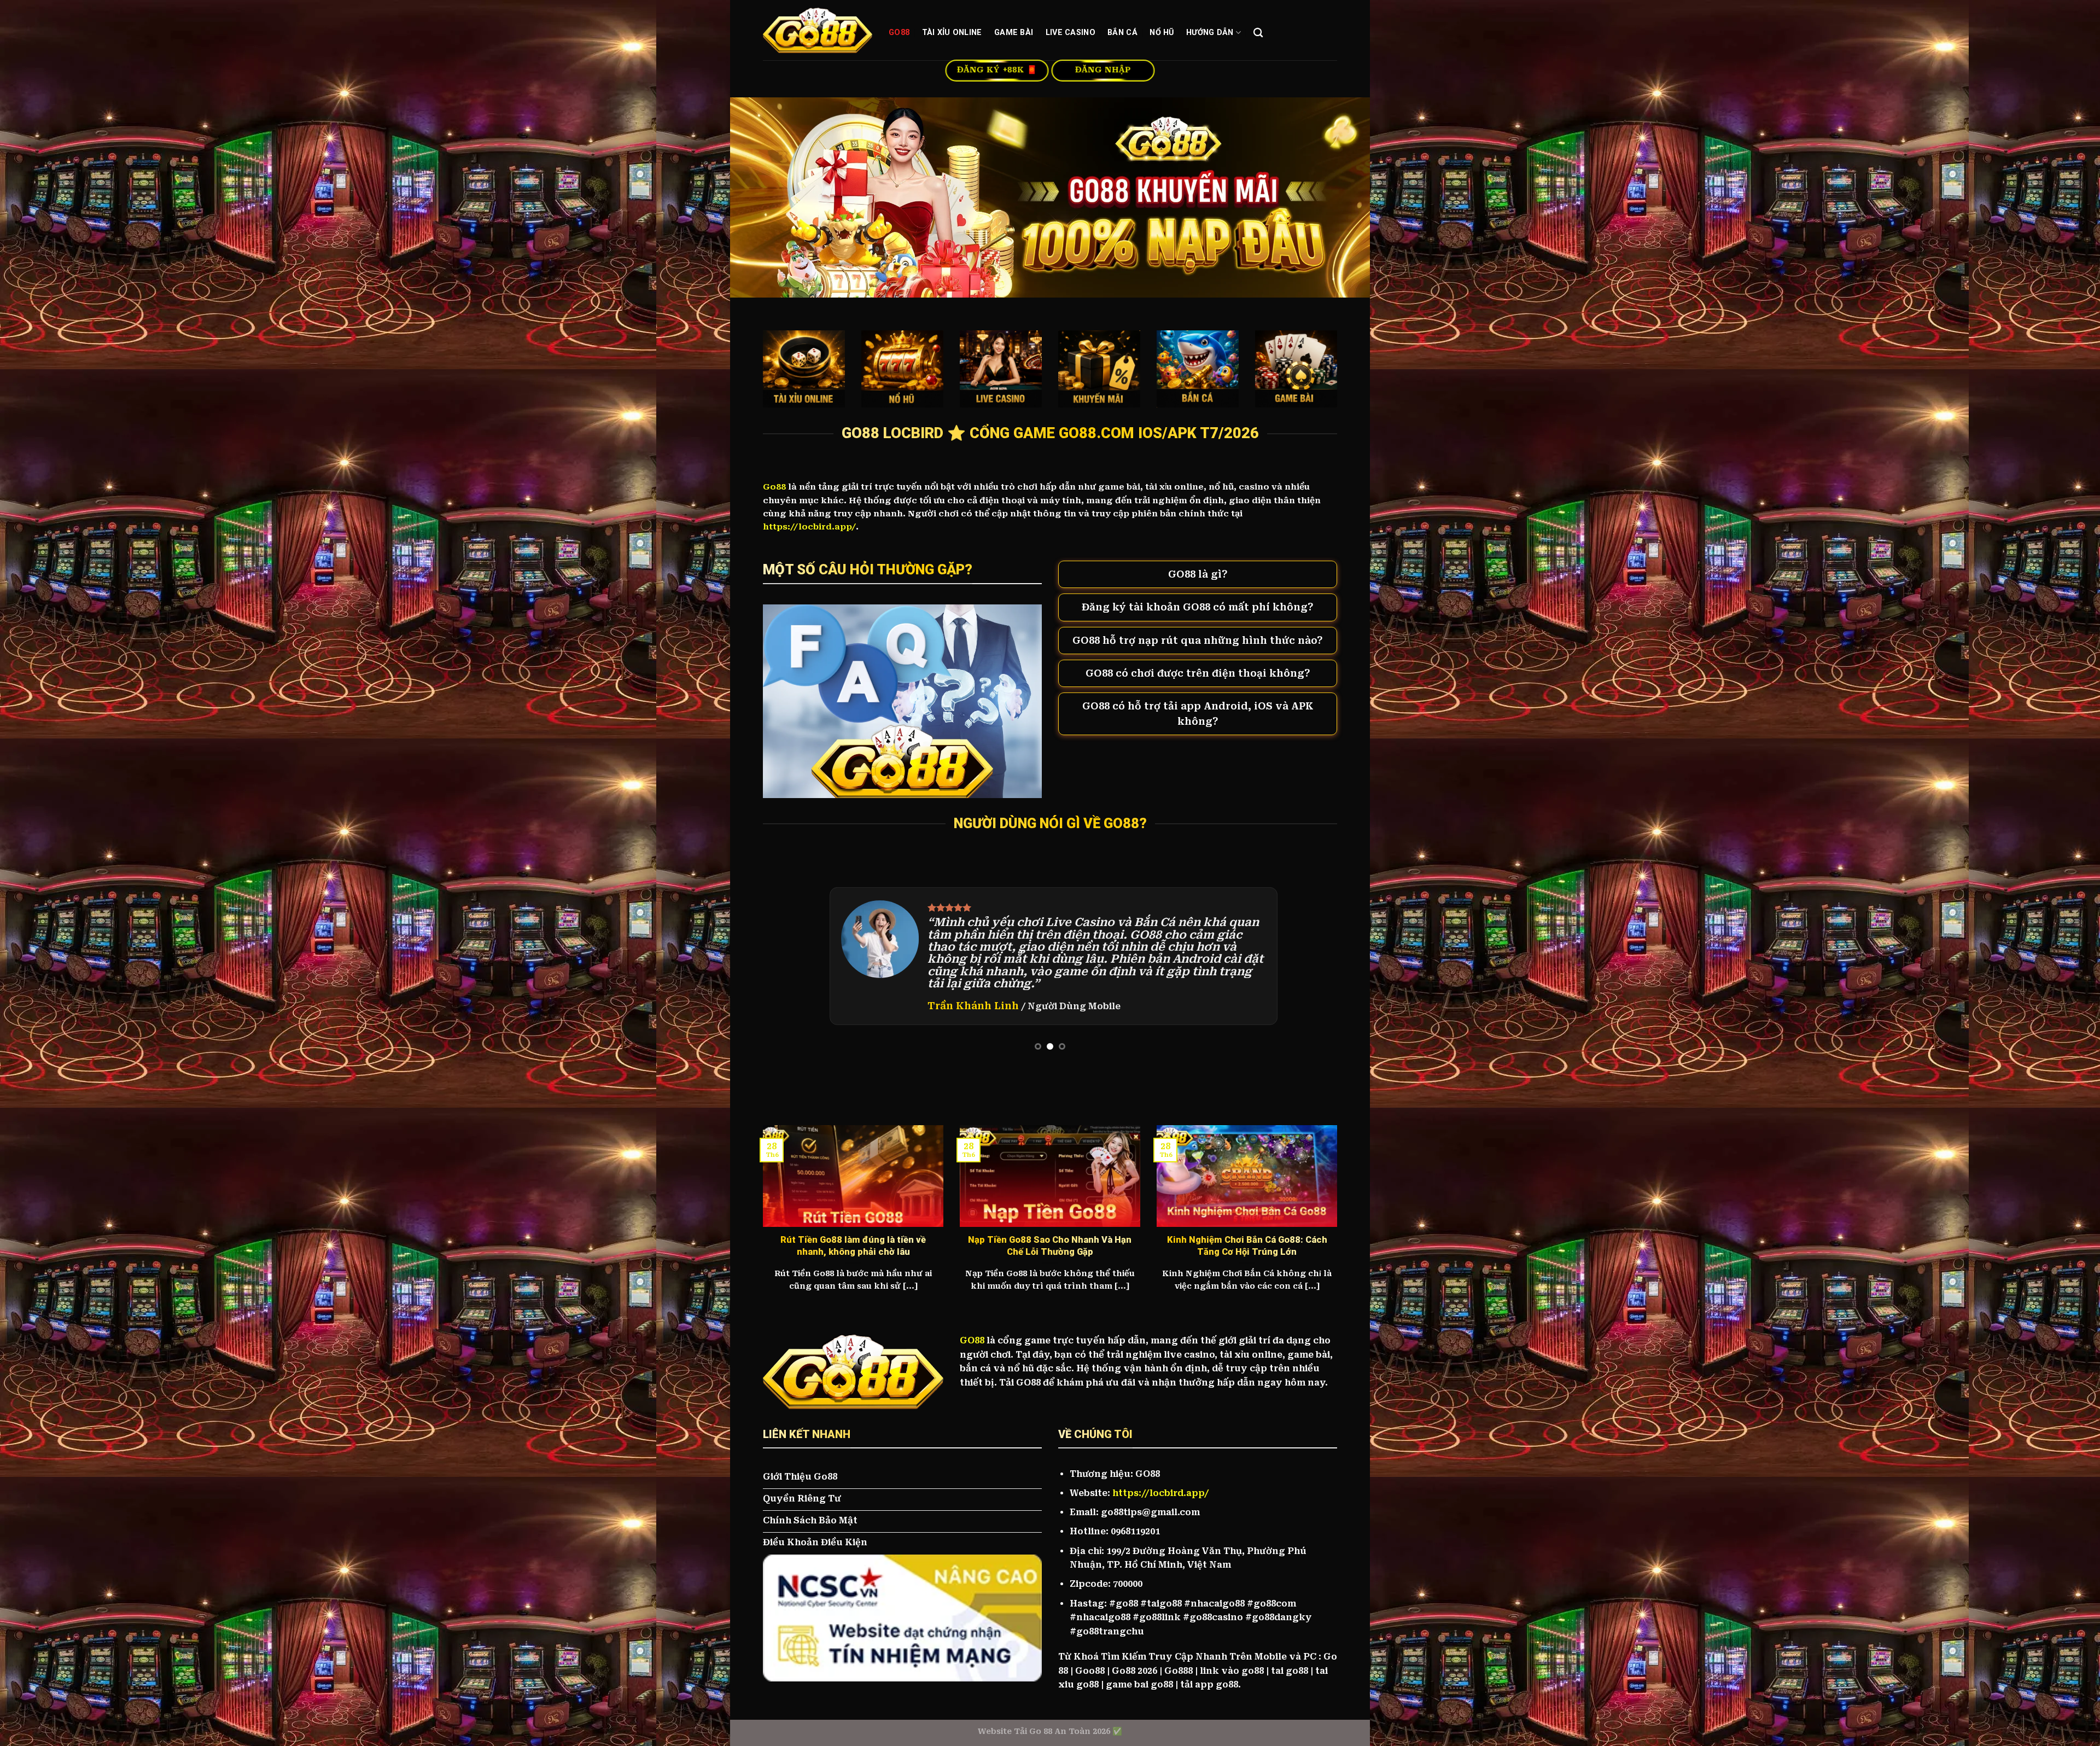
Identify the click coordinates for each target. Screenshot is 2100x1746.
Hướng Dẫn (1210, 33)
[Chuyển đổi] (1069, 576)
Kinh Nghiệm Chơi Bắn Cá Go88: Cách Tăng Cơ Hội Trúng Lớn (1247, 1246)
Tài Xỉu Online (952, 33)
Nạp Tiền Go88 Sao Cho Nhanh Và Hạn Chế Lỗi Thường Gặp (1050, 1246)
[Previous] (788, 956)
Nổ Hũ (1162, 33)
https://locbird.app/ (1160, 1493)
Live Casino (1071, 33)
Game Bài (1014, 33)
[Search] (1258, 33)
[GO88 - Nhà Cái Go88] (818, 30)
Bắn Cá (1122, 33)
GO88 (899, 33)
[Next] (1312, 956)
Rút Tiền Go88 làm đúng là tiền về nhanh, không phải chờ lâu (853, 1246)
